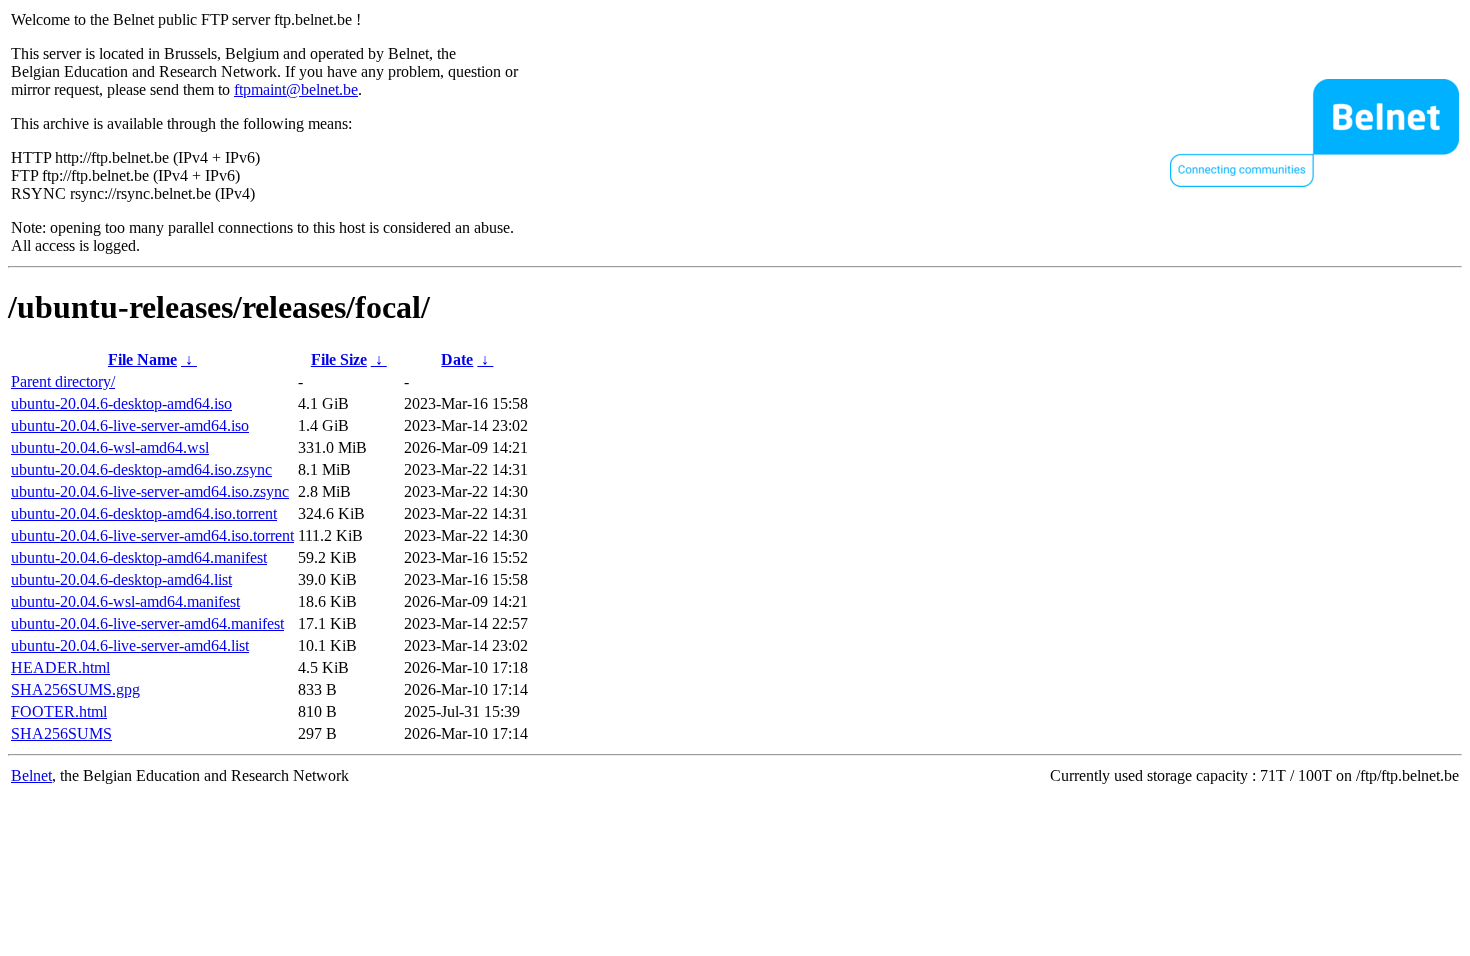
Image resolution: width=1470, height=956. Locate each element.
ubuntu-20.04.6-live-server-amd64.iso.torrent (152, 535)
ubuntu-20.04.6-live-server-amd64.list (130, 645)
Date (457, 359)
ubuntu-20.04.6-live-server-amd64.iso (130, 425)
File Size (339, 359)
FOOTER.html (59, 711)
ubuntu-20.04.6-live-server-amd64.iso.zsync (150, 491)
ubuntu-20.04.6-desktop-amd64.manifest (139, 557)
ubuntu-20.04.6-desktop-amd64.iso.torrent (144, 513)
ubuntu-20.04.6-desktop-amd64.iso (121, 403)
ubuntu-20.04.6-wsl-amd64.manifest (125, 601)
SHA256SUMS (61, 733)
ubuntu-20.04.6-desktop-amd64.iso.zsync (141, 469)
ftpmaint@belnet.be (296, 89)
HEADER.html (60, 667)
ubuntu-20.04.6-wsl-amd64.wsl (110, 447)
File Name (142, 359)
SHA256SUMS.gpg (75, 689)
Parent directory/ (63, 381)
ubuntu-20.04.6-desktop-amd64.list (121, 579)
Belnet (31, 775)
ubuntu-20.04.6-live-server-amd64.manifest (147, 623)
